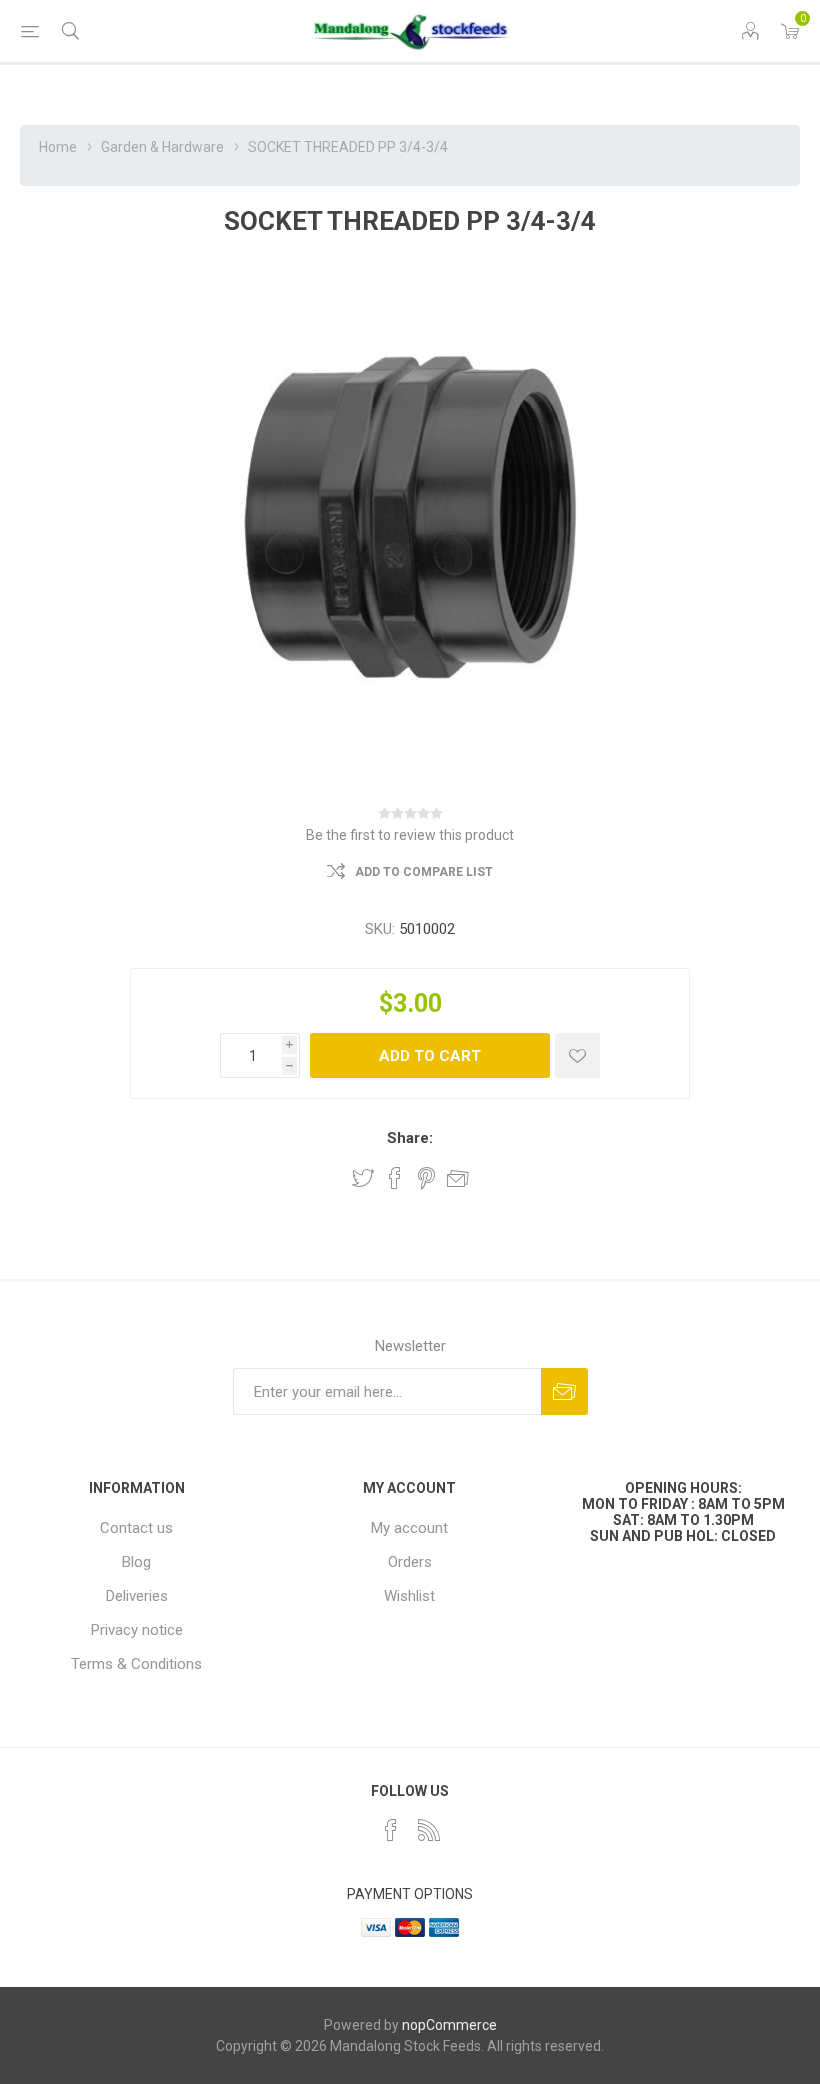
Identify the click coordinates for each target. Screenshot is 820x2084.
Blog (136, 1562)
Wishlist (409, 1596)
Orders (410, 1562)
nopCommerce (449, 2025)
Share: (410, 1138)
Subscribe (564, 1391)
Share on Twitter (363, 1178)
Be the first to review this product (410, 835)
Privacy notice (137, 1630)
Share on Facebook (395, 1178)
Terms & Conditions (136, 1664)
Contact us (136, 1528)
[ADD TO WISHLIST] (577, 1055)
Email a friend (458, 1178)
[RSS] (429, 1830)
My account (409, 1528)
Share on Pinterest (426, 1178)
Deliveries (137, 1596)
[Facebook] (391, 1830)
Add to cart (430, 1056)
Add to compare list (424, 872)
